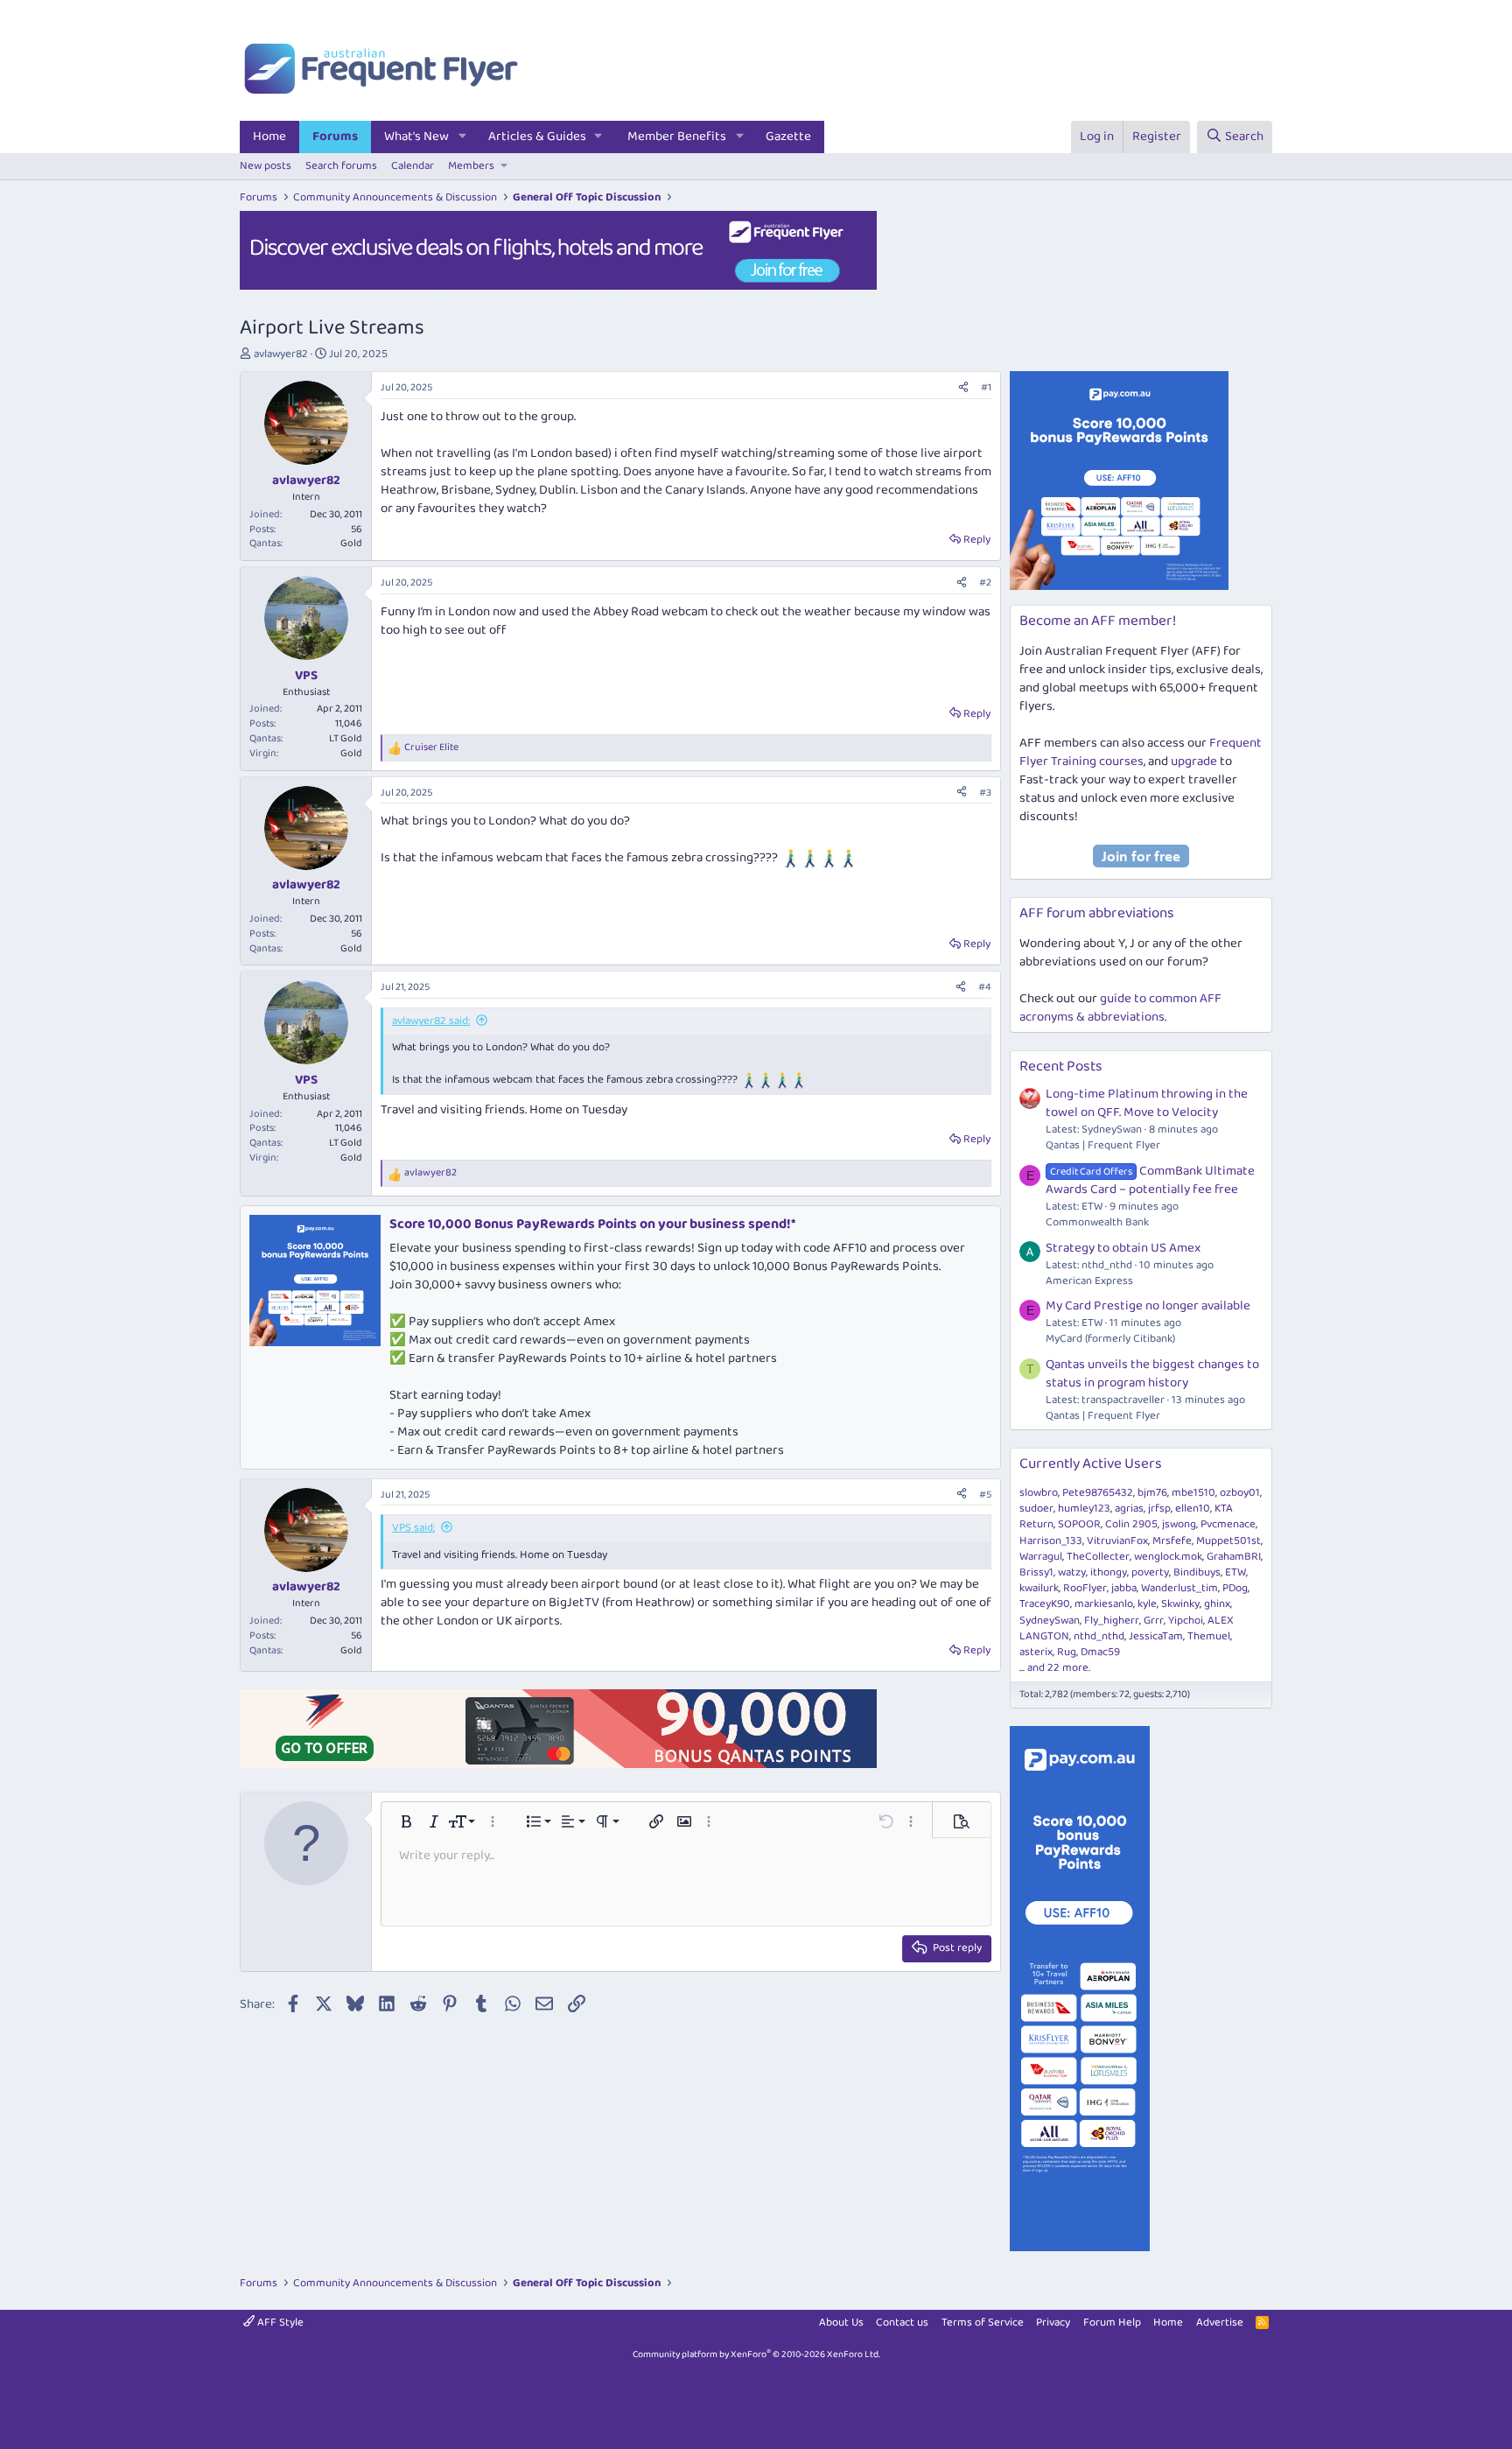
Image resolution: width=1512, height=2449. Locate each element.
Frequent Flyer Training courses (1141, 752)
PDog (1235, 1588)
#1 (986, 387)
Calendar (413, 166)
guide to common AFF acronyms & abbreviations (1120, 1008)
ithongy (1109, 1572)
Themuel (1209, 1636)
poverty (1150, 1572)
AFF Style (279, 2323)
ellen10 (1193, 1509)
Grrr (1154, 1621)
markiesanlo (1104, 1604)
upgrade (1194, 761)
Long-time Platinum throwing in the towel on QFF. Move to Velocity (1147, 1103)
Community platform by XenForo (756, 2354)
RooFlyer (1085, 1588)
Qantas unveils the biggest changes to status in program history (1152, 1374)
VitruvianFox (1117, 1541)
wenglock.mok (1168, 1557)
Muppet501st (1228, 1541)
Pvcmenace (1228, 1524)
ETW (1235, 1572)
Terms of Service (983, 2323)
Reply (977, 540)
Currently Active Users (1091, 1464)
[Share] (963, 388)
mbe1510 (1193, 1493)
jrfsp (1159, 1509)
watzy (1072, 1572)
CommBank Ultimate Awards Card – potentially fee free (1150, 1180)
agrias (1129, 1509)
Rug (1067, 1652)
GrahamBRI (1234, 1557)
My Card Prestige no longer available (1148, 1306)
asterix (1036, 1652)
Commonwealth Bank (1097, 1222)
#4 (985, 987)
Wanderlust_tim (1179, 1588)
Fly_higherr (1112, 1621)
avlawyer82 (281, 354)
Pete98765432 (1098, 1493)
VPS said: (413, 1528)
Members (471, 166)
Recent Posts (1061, 1067)
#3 (985, 793)
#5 (985, 1495)
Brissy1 (1036, 1572)
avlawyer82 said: (431, 1021)
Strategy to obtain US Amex (1123, 1248)
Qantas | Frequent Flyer (1103, 1145)
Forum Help (1112, 2323)
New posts (266, 166)
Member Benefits (677, 137)
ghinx (1217, 1604)
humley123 (1084, 1509)
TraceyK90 (1045, 1604)
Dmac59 (1100, 1652)
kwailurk (1039, 1588)
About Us (841, 2323)
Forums (335, 137)
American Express (1089, 1281)
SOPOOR (1079, 1524)
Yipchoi (1186, 1621)
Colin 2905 (1131, 1524)
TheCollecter (1098, 1557)
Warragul (1041, 1557)
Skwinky (1180, 1604)
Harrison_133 (1051, 1541)
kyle (1147, 1604)
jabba (1124, 1588)
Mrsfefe (1172, 1541)
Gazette (788, 137)
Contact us (902, 2323)
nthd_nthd (1099, 1636)
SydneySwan (1050, 1621)
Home (269, 137)
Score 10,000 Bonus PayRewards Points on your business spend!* (592, 1224)
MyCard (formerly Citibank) (1110, 1339)
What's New (416, 137)
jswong (1179, 1524)
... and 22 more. (1055, 1668)
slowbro (1039, 1493)
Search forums (341, 166)
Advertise (1220, 2323)
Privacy (1053, 2323)
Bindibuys (1197, 1572)
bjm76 (1152, 1493)
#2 (985, 582)
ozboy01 (1240, 1493)
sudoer (1036, 1509)
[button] (463, 137)
